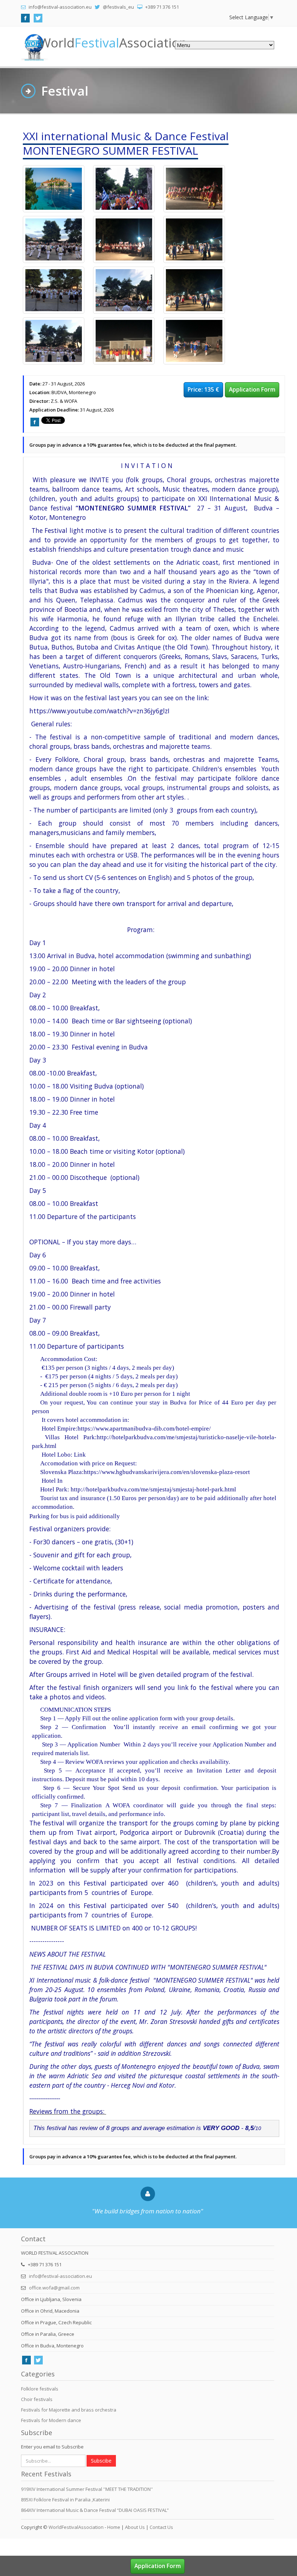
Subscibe (101, 2461)
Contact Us (161, 2527)
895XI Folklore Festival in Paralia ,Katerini (65, 2500)
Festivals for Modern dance (51, 2420)
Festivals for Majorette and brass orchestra (69, 2410)
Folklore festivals (40, 2389)
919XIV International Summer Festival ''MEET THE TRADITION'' (87, 2489)
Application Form (252, 389)
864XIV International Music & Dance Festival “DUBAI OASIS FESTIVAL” (95, 2510)
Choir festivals (37, 2399)
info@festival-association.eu (60, 2276)
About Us (135, 2527)
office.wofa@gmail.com (54, 2288)
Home (114, 2527)
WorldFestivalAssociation (76, 2527)
